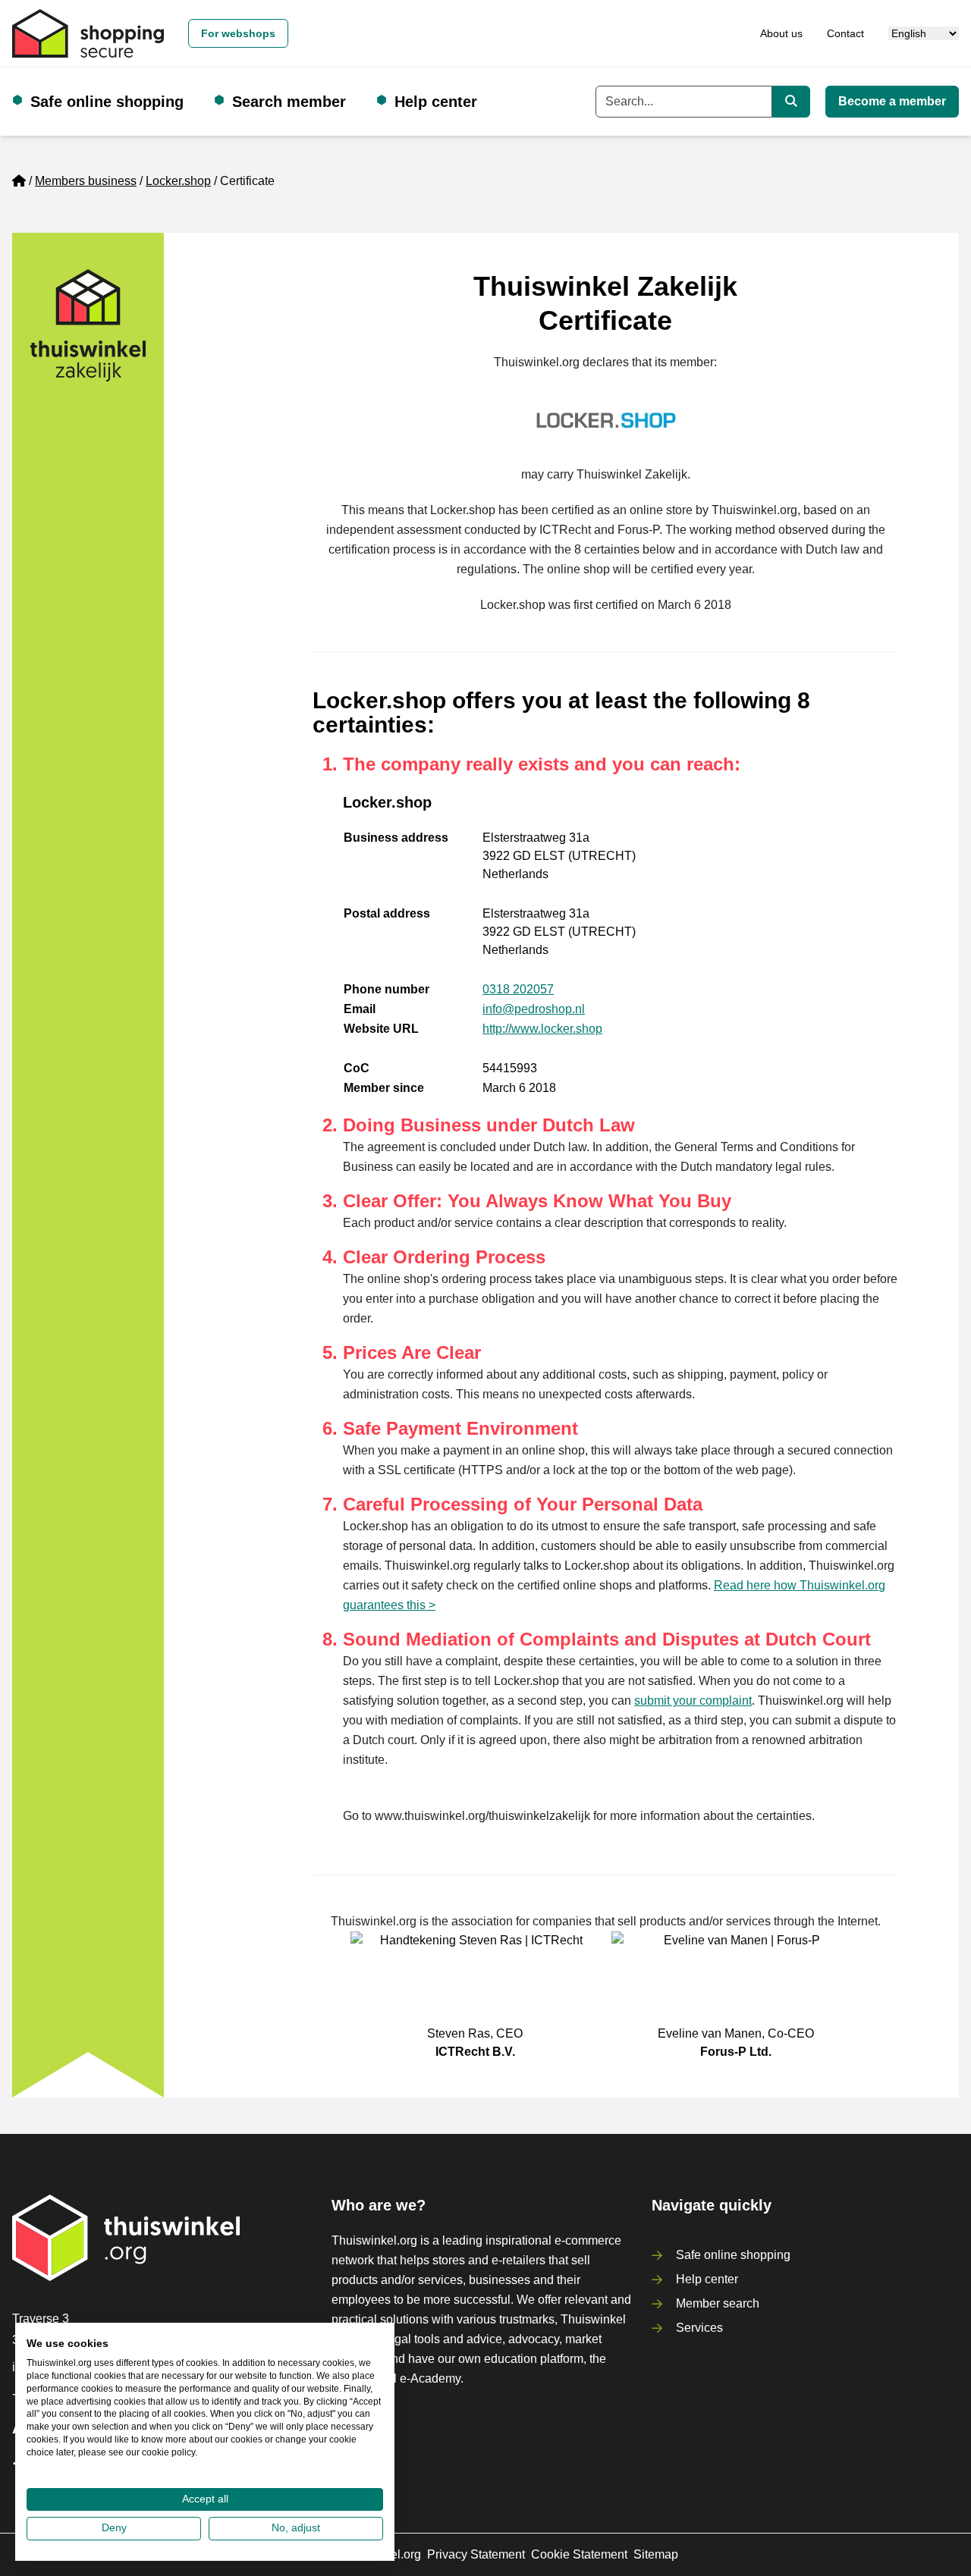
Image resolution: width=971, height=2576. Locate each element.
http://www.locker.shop (542, 1029)
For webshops (238, 33)
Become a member (892, 101)
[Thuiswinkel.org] (88, 33)
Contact (845, 33)
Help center (436, 102)
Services (699, 2328)
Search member (289, 102)
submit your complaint (693, 1701)
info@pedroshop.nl (534, 1009)
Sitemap (656, 2554)
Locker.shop (178, 181)
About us (781, 33)
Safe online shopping (107, 102)
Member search (718, 2303)
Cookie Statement (579, 2554)
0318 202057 (518, 989)
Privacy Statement (476, 2554)
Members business (86, 181)
